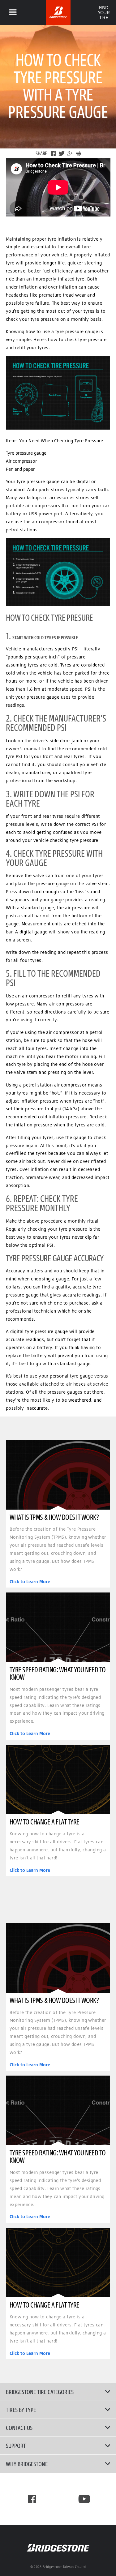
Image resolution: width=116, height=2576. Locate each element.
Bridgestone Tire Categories (40, 2392)
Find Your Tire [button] (103, 12)
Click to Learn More (30, 1582)
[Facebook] (53, 153)
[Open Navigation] (13, 12)
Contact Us (19, 2428)
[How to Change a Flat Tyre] (58, 1779)
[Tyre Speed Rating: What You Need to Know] (58, 1627)
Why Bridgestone (27, 2464)
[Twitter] (62, 153)
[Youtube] (84, 2499)
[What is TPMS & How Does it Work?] (58, 1475)
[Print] (78, 153)
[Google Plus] (70, 153)
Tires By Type (21, 2410)
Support (16, 2445)
